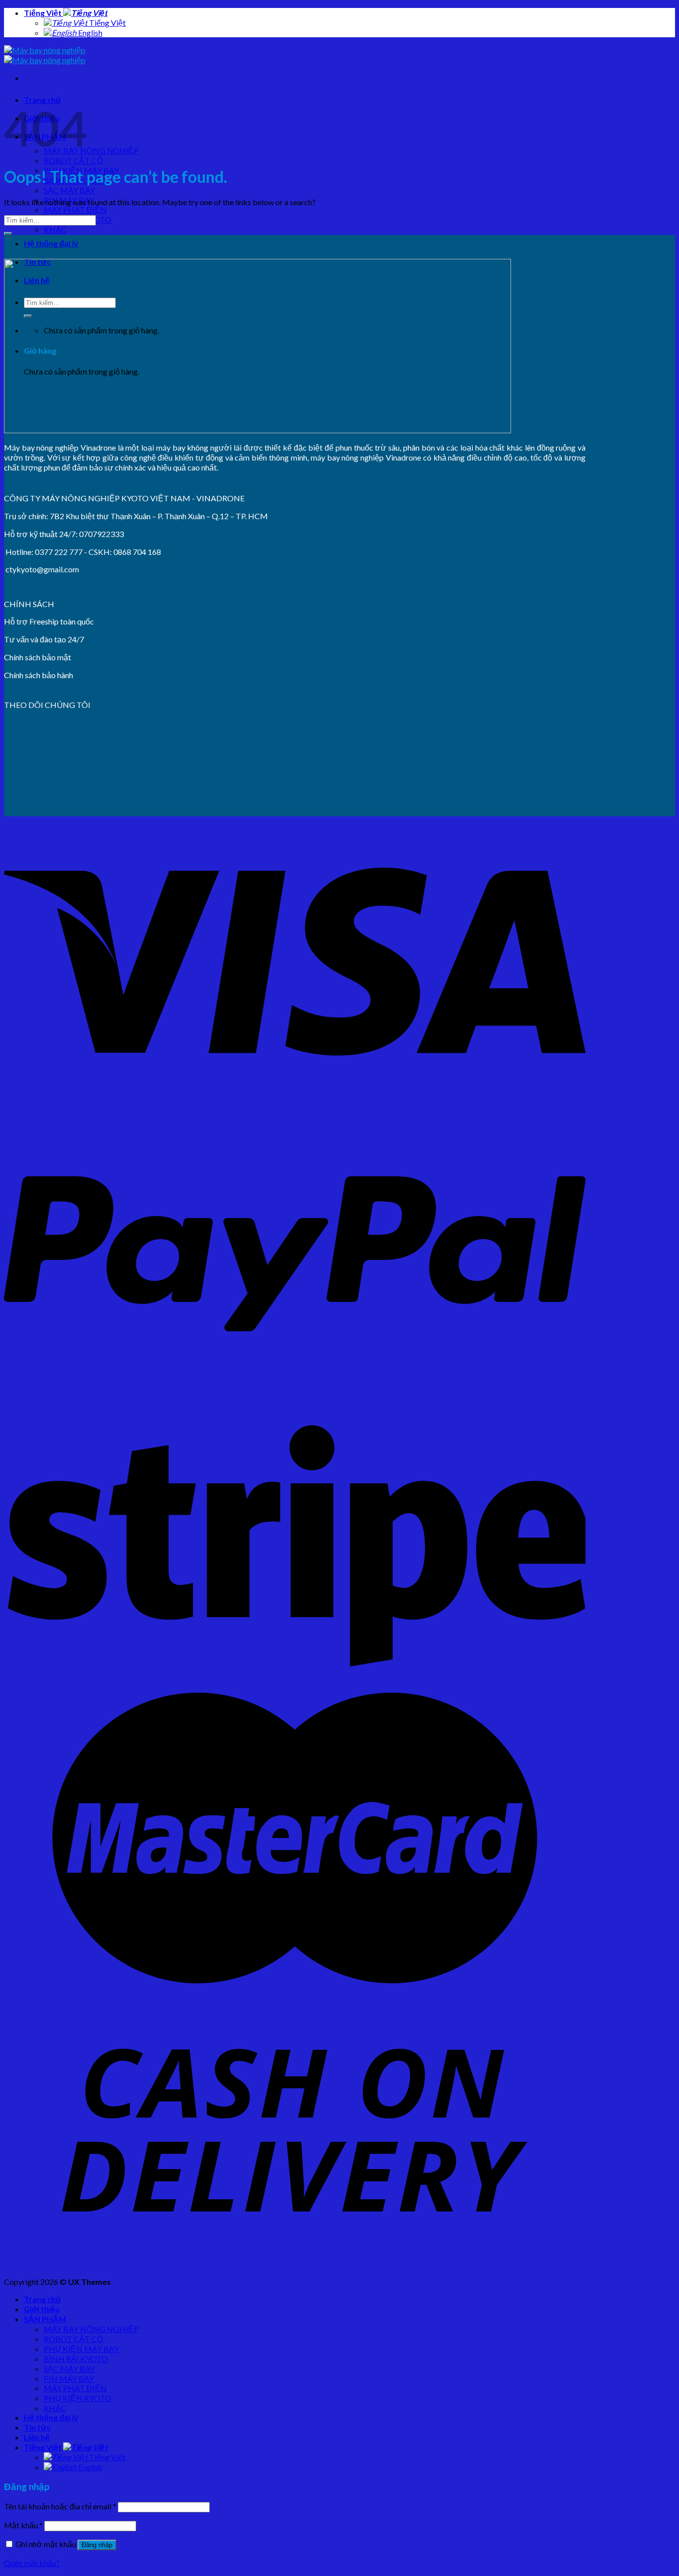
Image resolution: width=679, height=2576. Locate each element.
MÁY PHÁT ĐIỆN (75, 209)
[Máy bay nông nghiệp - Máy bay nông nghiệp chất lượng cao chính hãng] (45, 55)
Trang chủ (42, 2299)
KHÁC (55, 229)
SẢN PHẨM (45, 2319)
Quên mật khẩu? (32, 2563)
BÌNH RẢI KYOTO (76, 2359)
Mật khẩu (23, 2525)
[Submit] (8, 234)
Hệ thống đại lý (51, 243)
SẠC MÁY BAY (69, 190)
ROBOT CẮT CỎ (73, 160)
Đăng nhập (97, 2545)
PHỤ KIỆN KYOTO (78, 2398)
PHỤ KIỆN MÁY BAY (81, 2349)
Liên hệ (37, 2437)
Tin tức (37, 2427)
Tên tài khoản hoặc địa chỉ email (60, 2506)
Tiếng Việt (43, 13)
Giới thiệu (42, 2309)
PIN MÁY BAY (69, 2379)
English (89, 33)
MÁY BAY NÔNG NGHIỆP (91, 150)
